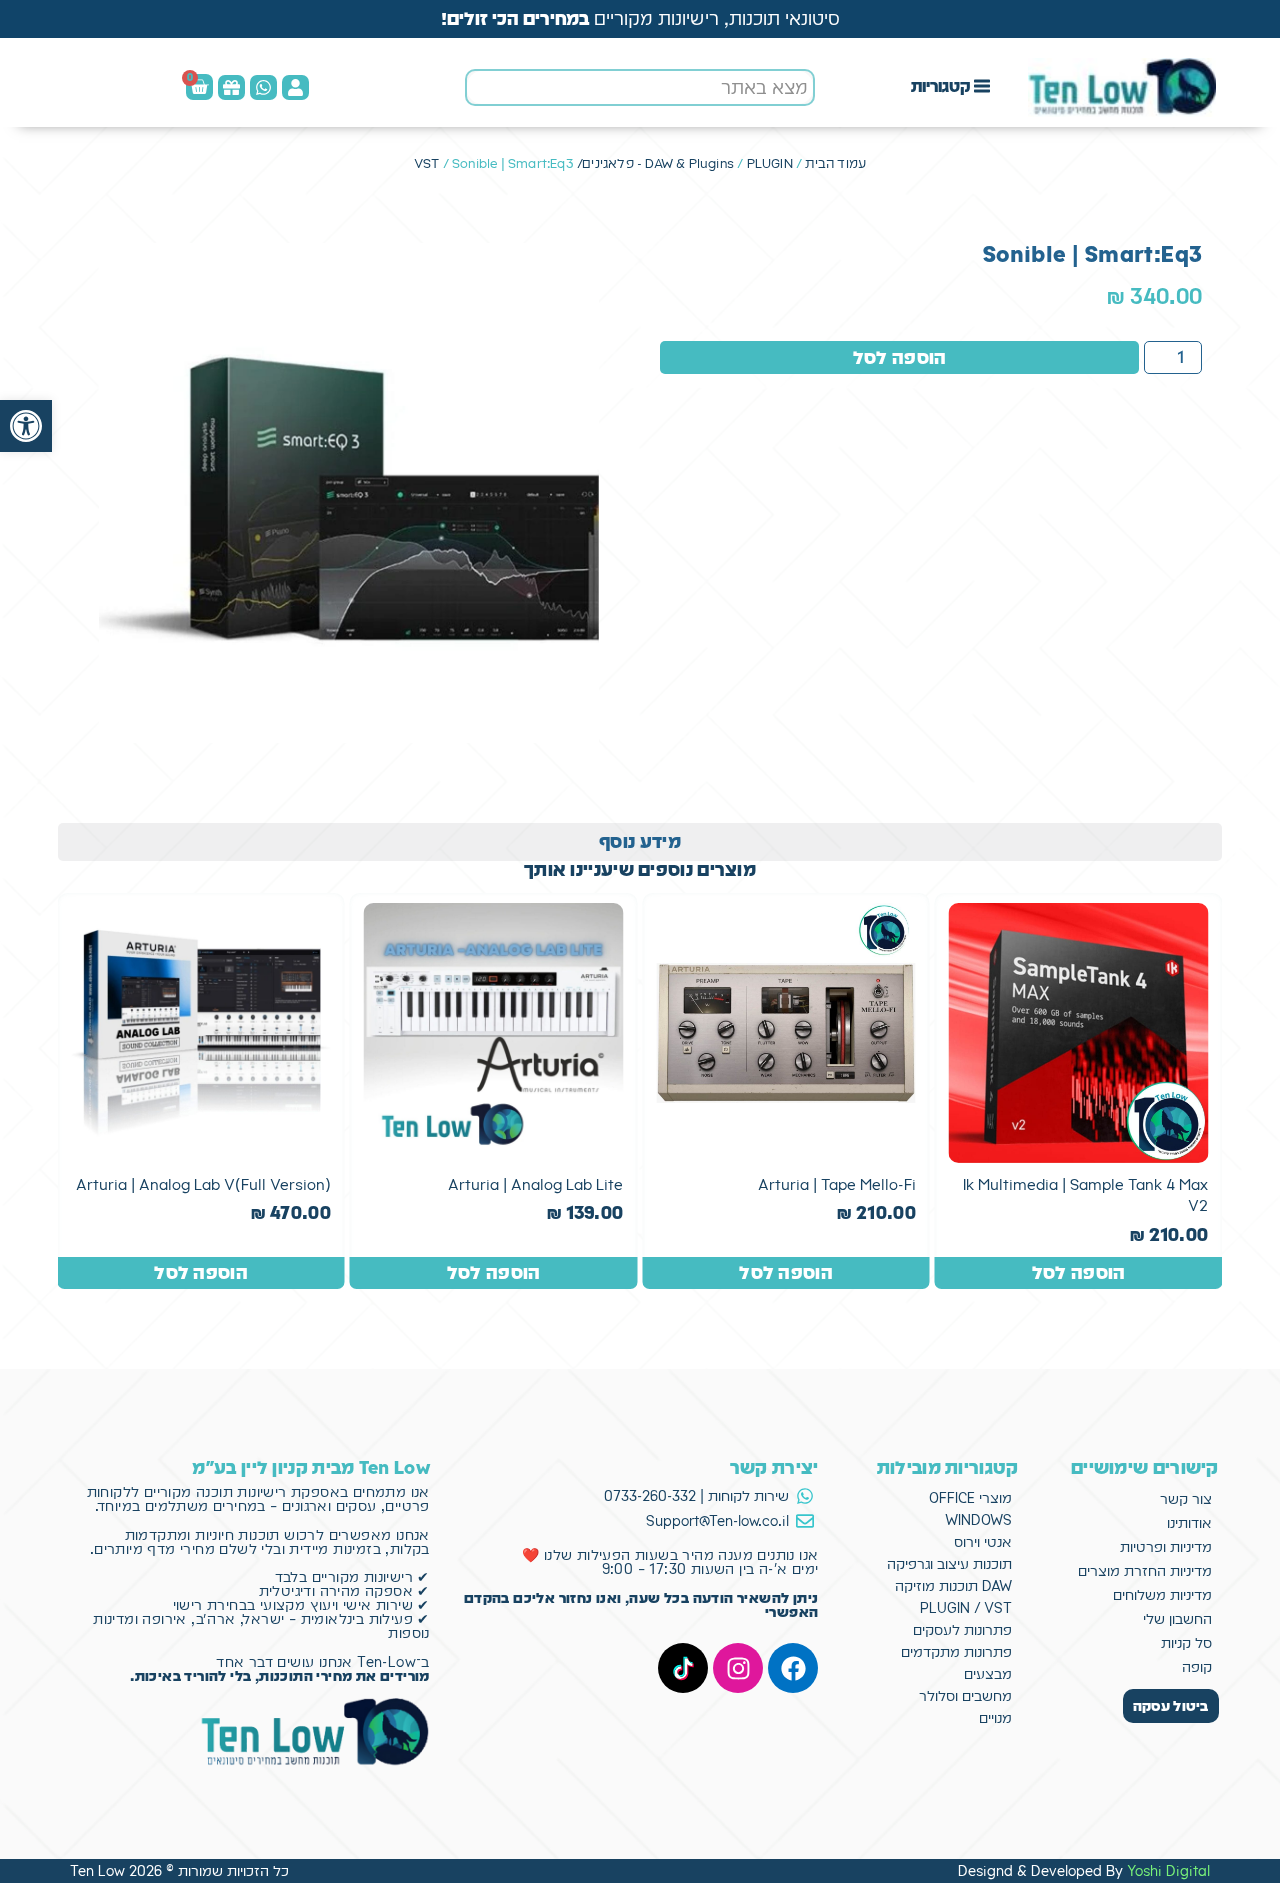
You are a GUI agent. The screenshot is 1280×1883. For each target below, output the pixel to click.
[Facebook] (793, 1668)
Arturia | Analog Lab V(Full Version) (203, 1184)
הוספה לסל (900, 357)
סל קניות (1186, 1643)
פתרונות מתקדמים (956, 1652)
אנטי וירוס (983, 1542)
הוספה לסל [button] (1079, 1272)
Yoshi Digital (1168, 1871)
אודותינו (1189, 1523)
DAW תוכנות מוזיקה (953, 1586)
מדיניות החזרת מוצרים (1145, 1571)
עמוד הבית (835, 163)
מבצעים (988, 1674)
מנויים (995, 1718)
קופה (1197, 1667)
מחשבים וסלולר (965, 1696)
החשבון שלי (1177, 1619)
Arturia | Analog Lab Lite (535, 1184)
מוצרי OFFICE (970, 1498)
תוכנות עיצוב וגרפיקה (949, 1564)
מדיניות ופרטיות (1166, 1547)
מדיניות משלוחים (1162, 1595)
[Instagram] (738, 1668)
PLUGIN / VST (966, 1608)
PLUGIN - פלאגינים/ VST (603, 163)
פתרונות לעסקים (962, 1630)
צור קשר (1186, 1499)
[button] (26, 426)
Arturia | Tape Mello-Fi (837, 1184)
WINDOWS (978, 1520)
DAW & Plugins (689, 163)
